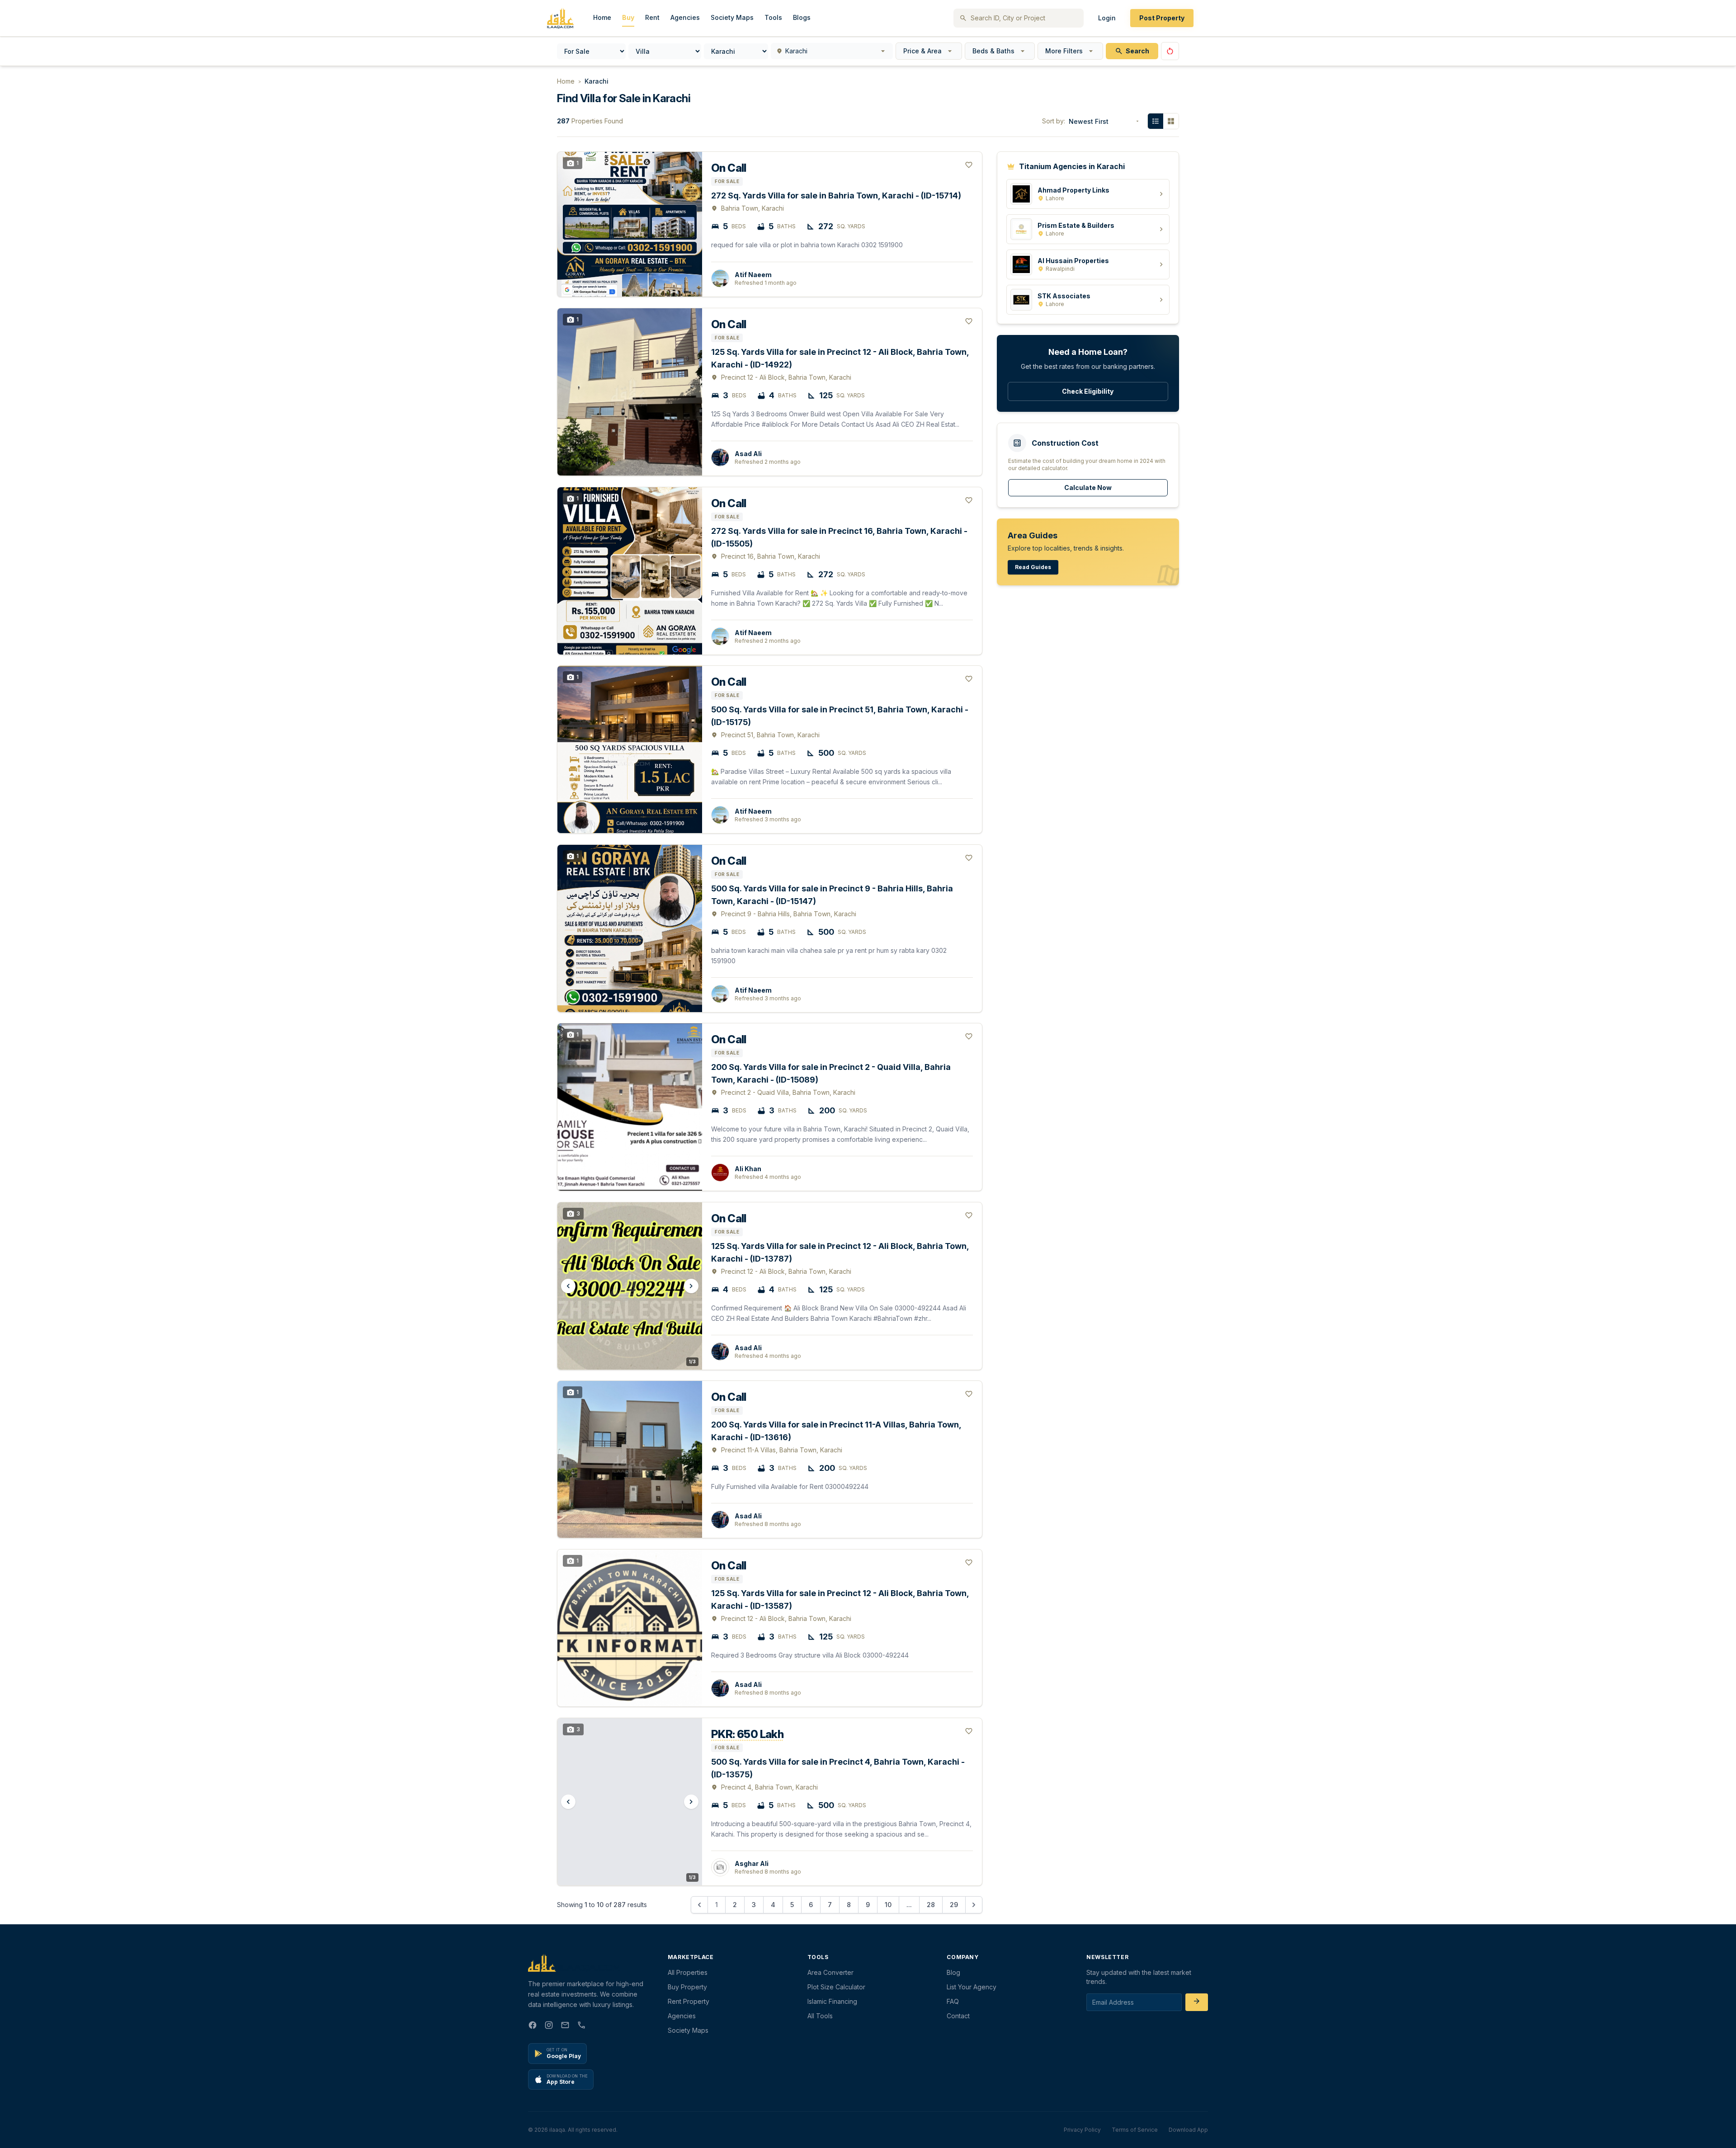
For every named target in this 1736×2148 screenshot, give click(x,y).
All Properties (688, 1972)
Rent (652, 17)
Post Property (1162, 18)
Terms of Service (1135, 2130)
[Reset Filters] (1170, 51)
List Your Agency (972, 1987)
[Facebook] (533, 2026)
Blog (953, 1972)
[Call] (581, 2026)
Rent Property (689, 2001)
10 (888, 1905)
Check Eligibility (1088, 391)
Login (1107, 18)
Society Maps (732, 17)
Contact (958, 2016)
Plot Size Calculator (836, 1987)
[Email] (565, 2026)
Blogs (802, 17)
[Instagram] (549, 2026)
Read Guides (1033, 567)
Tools (773, 17)
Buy (628, 17)
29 (954, 1905)
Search (1137, 51)
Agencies (685, 17)
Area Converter (830, 1972)
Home (602, 17)
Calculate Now (1088, 488)
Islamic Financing (832, 2001)
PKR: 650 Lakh (747, 1734)
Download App (1188, 2130)
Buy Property (687, 1987)
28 (931, 1905)
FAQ (953, 2001)
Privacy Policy (1082, 2130)
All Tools (820, 2016)
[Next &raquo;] (974, 1905)
